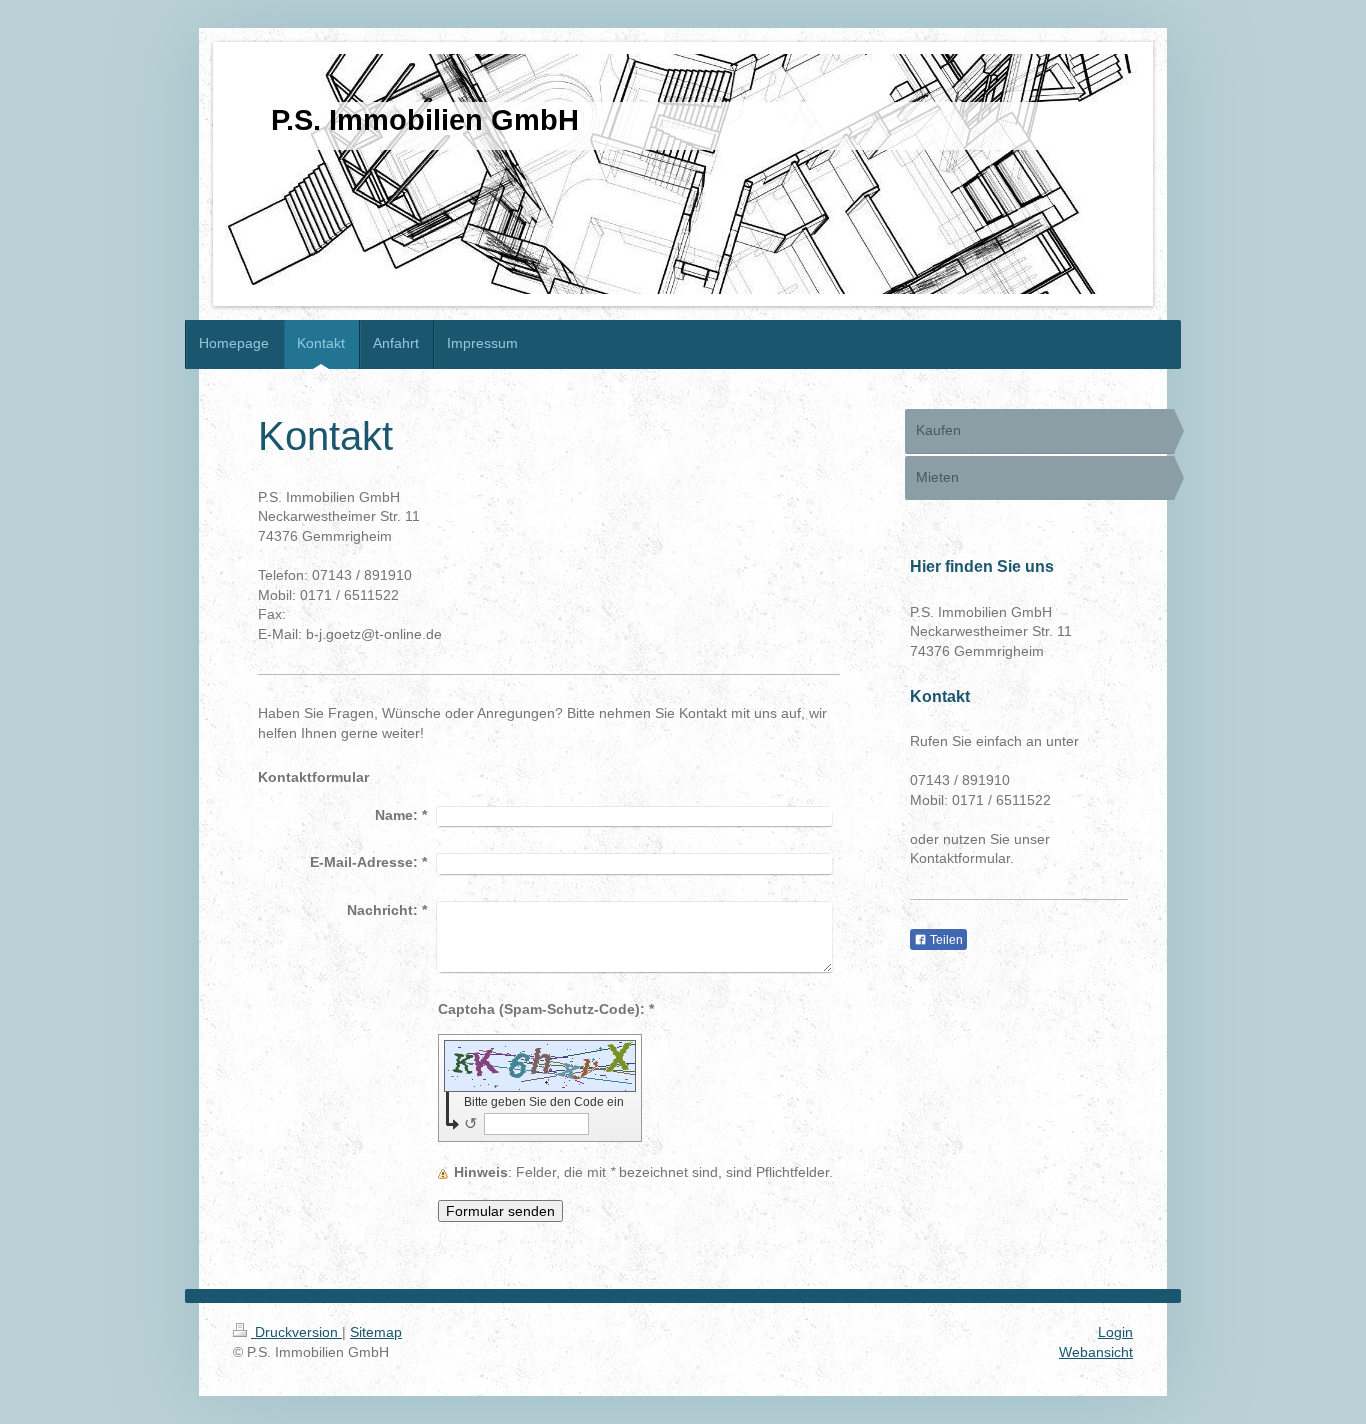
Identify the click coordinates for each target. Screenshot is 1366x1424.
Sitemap (376, 1332)
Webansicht (1096, 1352)
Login (1115, 1332)
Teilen (945, 940)
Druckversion (296, 1332)
